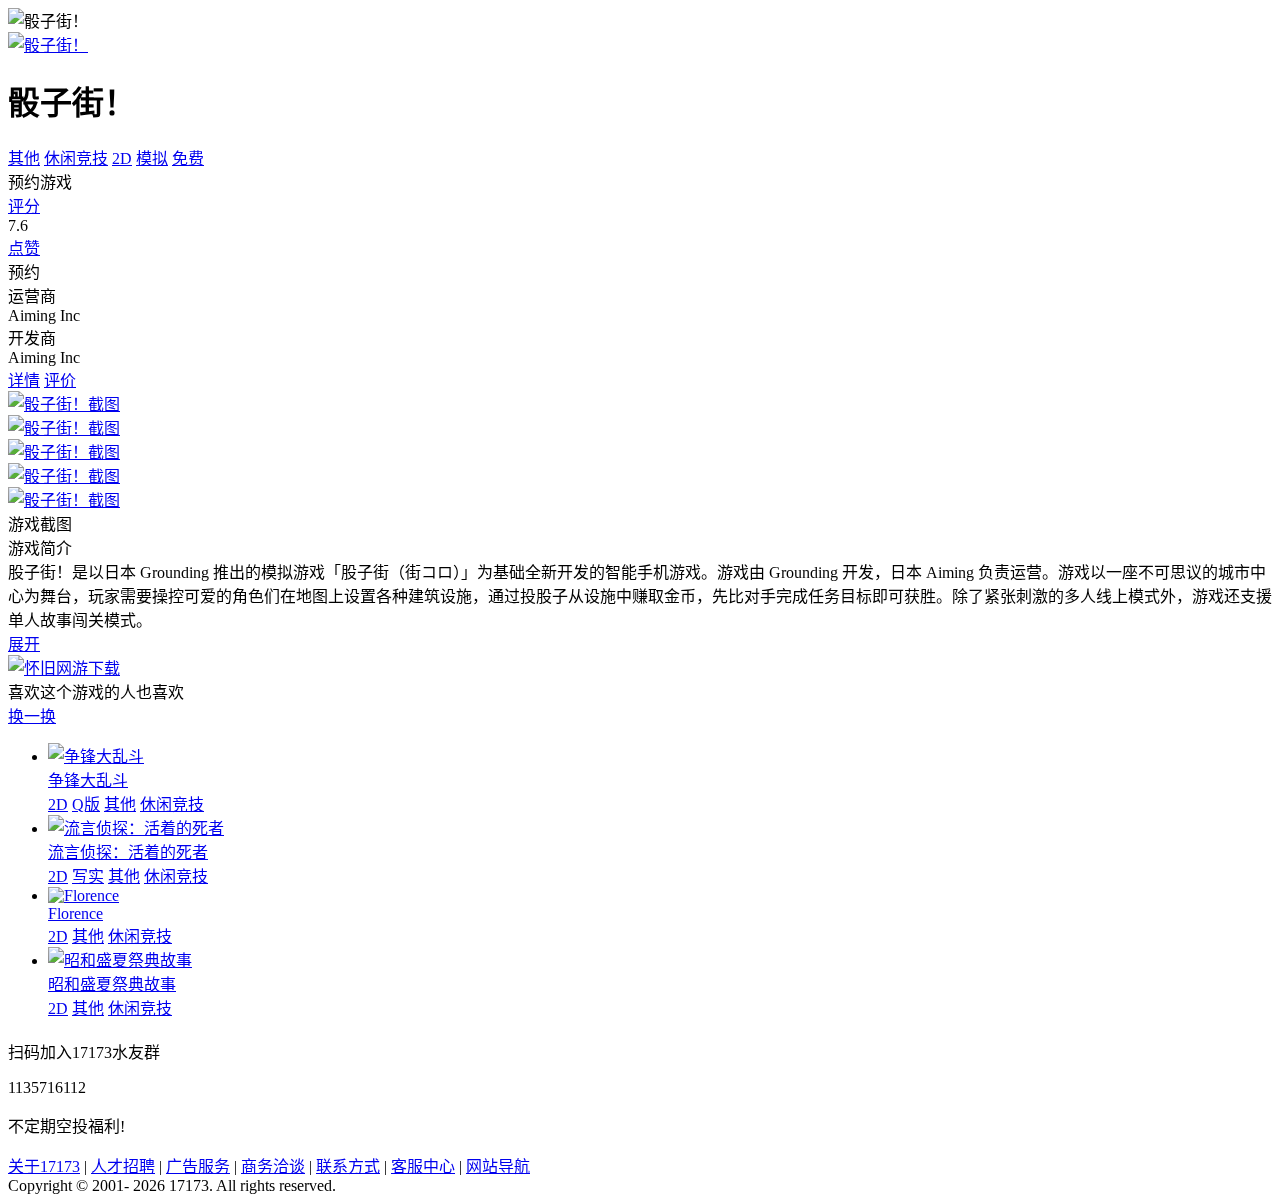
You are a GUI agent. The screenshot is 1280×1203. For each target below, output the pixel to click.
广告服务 (198, 1166)
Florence (75, 913)
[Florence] (83, 895)
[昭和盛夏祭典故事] (120, 960)
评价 (60, 380)
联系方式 (348, 1166)
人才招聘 (123, 1166)
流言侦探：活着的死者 (128, 852)
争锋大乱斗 (88, 780)
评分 (24, 206)
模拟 (152, 158)
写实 (88, 876)
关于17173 (44, 1166)
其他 (24, 158)
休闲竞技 (76, 158)
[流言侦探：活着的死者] (136, 828)
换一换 (32, 716)
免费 (188, 158)
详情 (24, 380)
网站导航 (498, 1166)
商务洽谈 (273, 1166)
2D (122, 158)
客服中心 (423, 1166)
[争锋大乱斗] (96, 756)
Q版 (86, 804)
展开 (24, 644)
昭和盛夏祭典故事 (112, 984)
